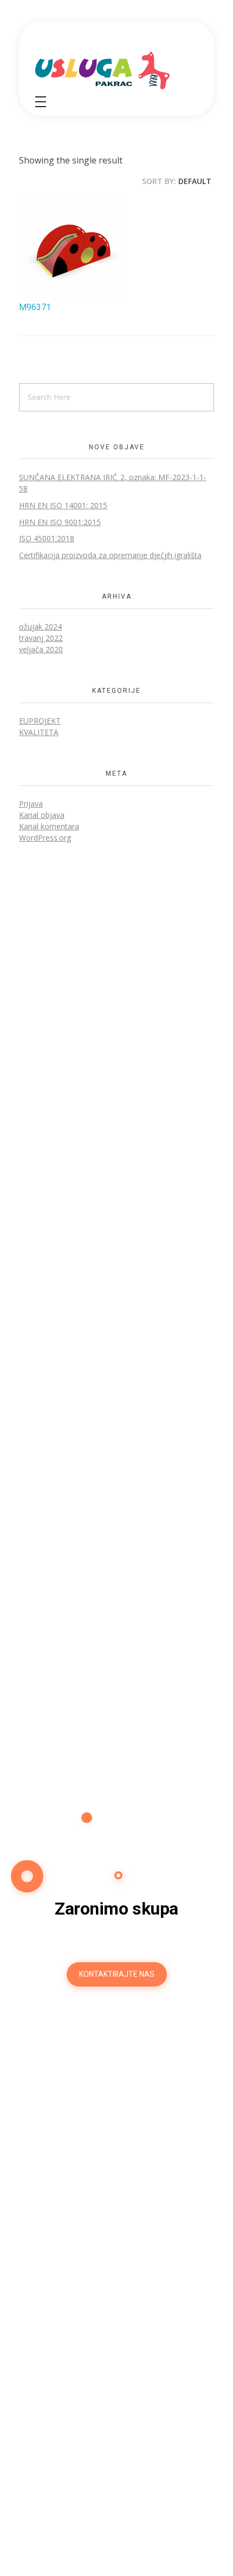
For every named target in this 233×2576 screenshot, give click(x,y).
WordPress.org (45, 838)
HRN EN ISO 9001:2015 (60, 522)
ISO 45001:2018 (47, 538)
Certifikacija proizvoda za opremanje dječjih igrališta (110, 555)
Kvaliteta (39, 732)
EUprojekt (40, 721)
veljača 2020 (41, 649)
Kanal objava (42, 815)
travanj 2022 (41, 638)
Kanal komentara (49, 826)
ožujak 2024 (40, 627)
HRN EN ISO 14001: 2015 (63, 505)
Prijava (31, 804)
